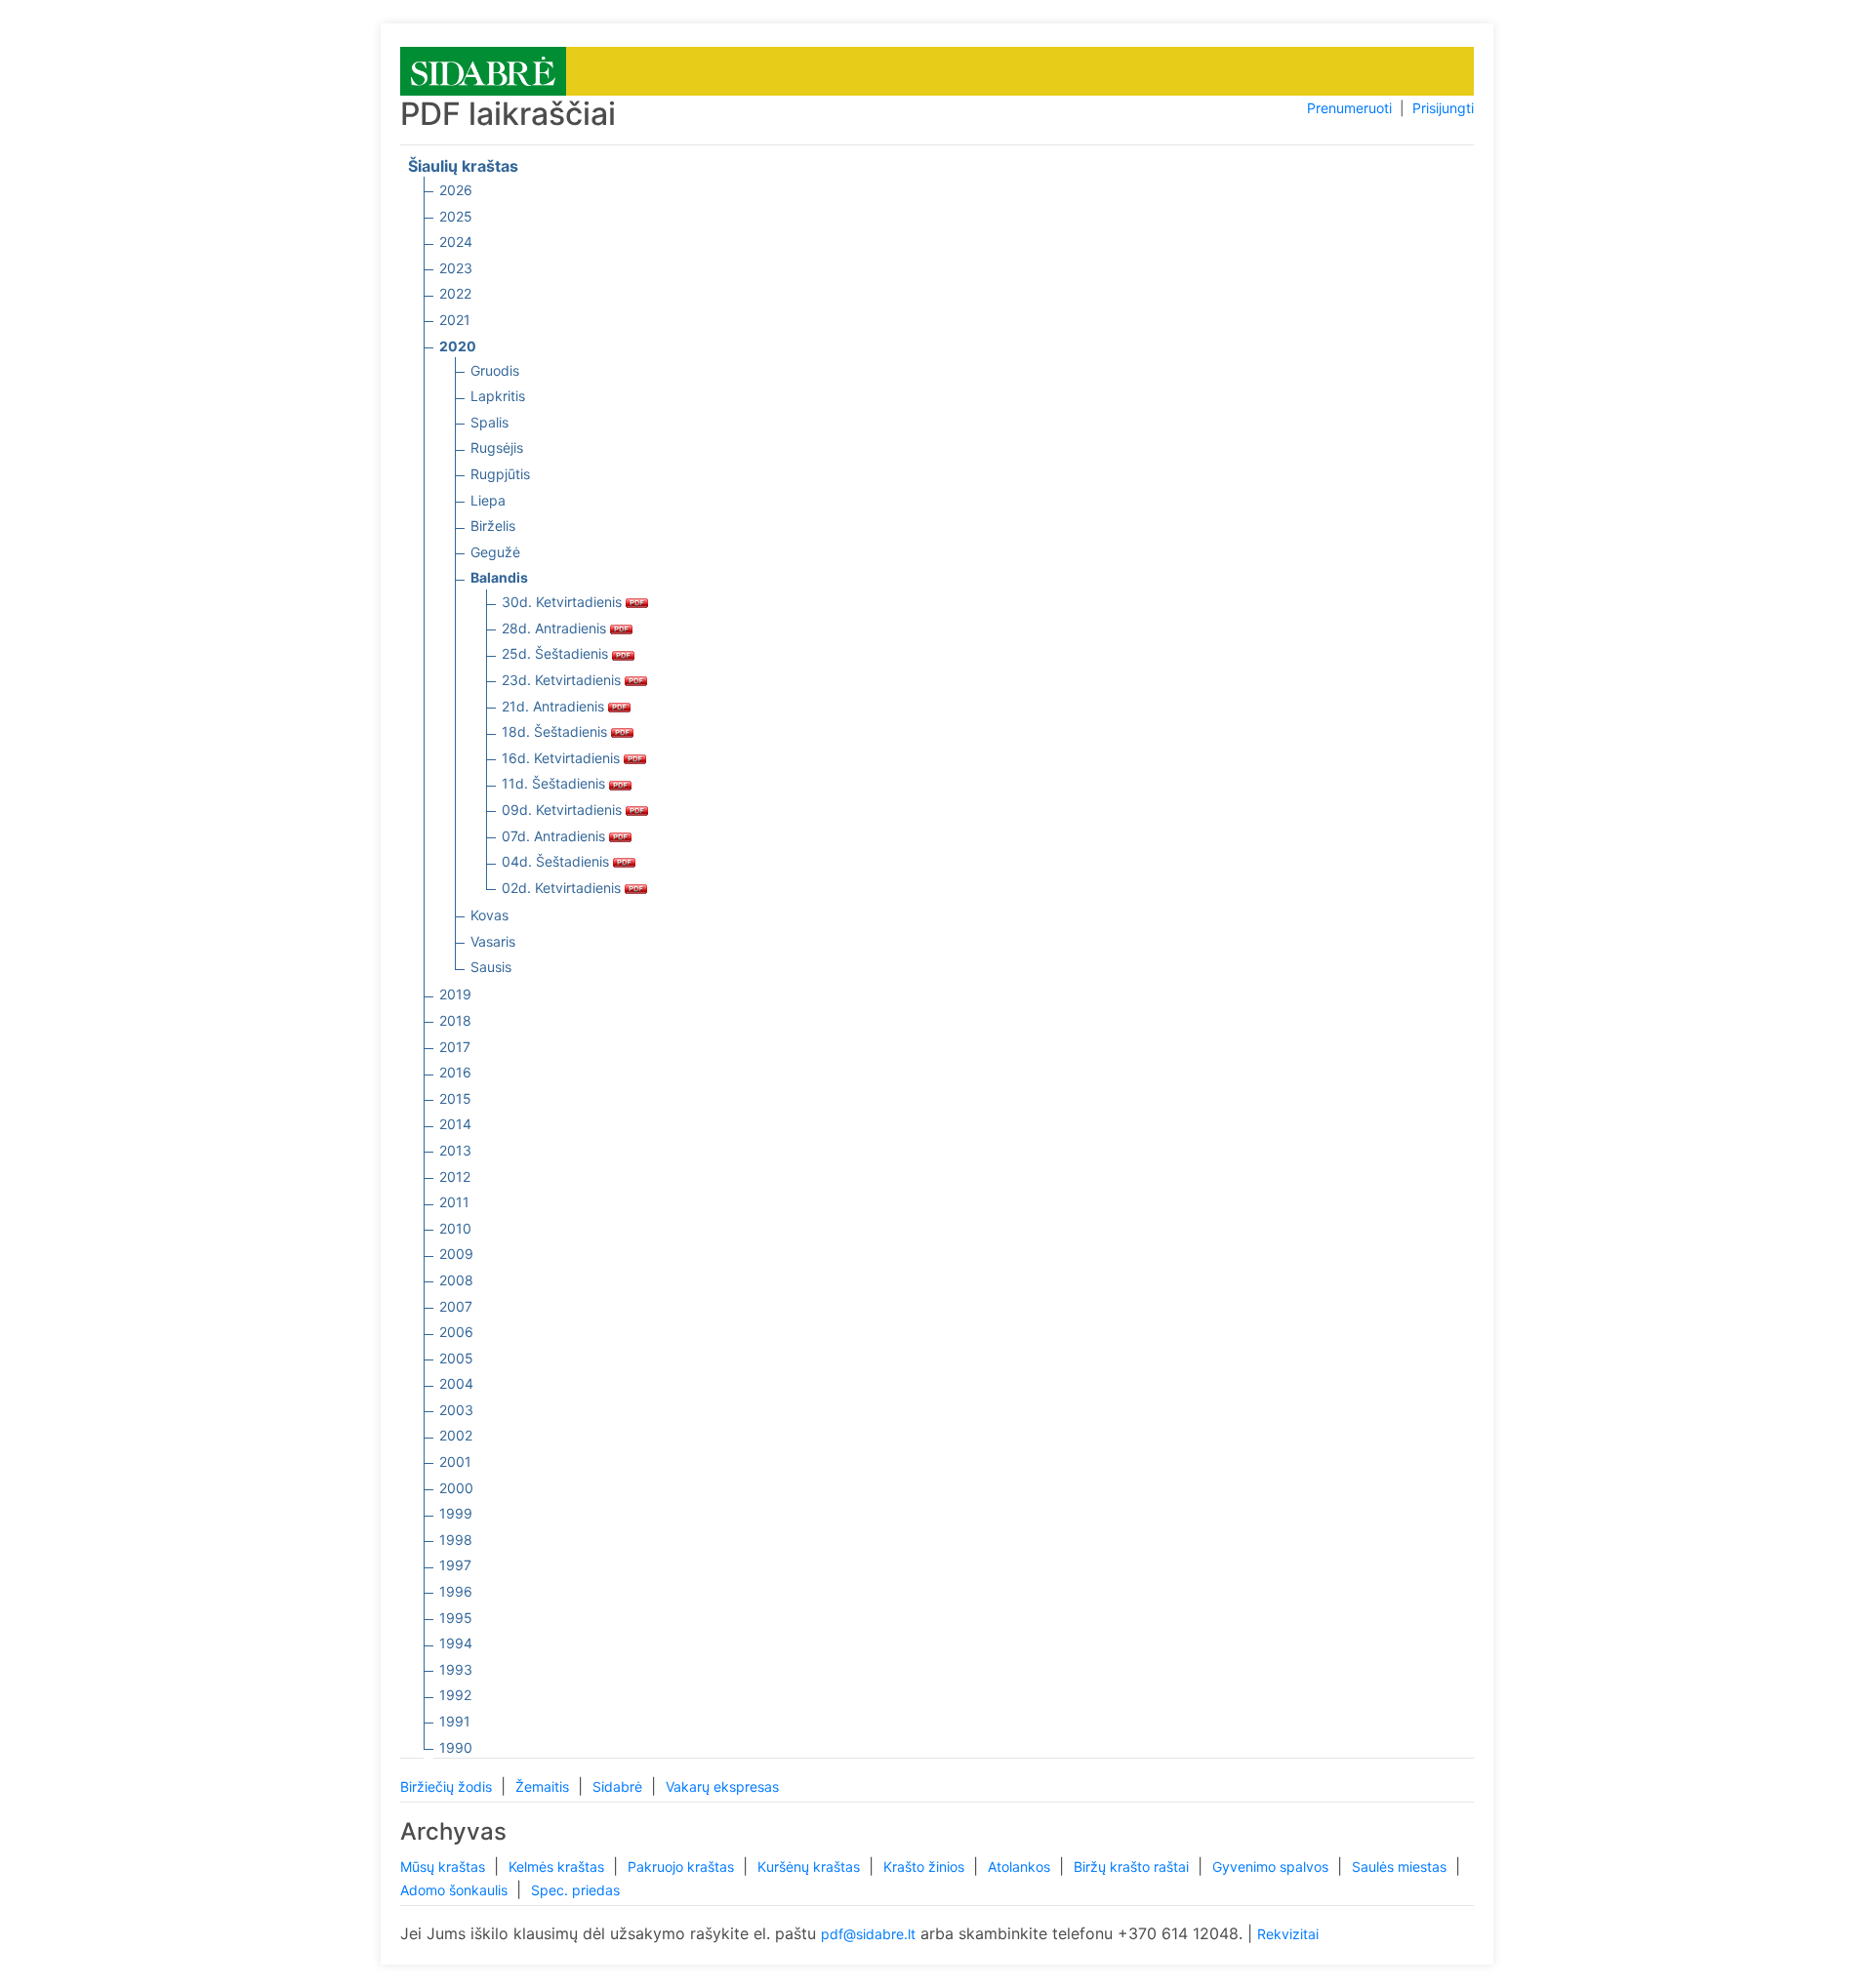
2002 (456, 1435)
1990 (456, 1747)
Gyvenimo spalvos (1272, 1866)
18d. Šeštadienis (556, 731)
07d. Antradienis (555, 836)
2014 (455, 1124)
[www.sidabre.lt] (483, 70)
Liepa (488, 500)
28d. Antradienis (556, 628)
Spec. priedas (575, 1890)
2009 (456, 1254)
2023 (456, 268)
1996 (456, 1591)
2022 (455, 293)
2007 (456, 1306)
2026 (456, 190)
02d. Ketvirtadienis (563, 888)
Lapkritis (498, 396)
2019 (455, 994)
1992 (455, 1695)
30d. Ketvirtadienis (564, 602)
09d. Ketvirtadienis (564, 810)
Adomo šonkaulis (456, 1890)
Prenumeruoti (1349, 108)
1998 (456, 1540)
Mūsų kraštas (445, 1866)
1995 (456, 1618)
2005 (456, 1358)
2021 (455, 320)
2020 (458, 346)
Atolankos (1021, 1866)
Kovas (489, 915)
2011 (454, 1202)
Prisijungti (1443, 108)
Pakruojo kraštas (683, 1866)
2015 (455, 1098)
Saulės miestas (1401, 1866)
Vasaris (493, 941)
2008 (456, 1280)
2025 (456, 216)
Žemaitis (544, 1786)
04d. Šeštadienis (557, 861)
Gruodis (495, 370)
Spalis (489, 422)
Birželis (493, 526)
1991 (455, 1721)
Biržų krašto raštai (1133, 1866)
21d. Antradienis (555, 706)
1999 (456, 1513)
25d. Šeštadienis (557, 653)
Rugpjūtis (500, 474)
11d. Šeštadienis (555, 783)
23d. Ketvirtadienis (563, 680)
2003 (456, 1410)
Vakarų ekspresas (722, 1786)
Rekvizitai (1288, 1934)
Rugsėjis (497, 447)
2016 (455, 1072)
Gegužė (495, 552)
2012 (455, 1177)
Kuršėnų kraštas (811, 1866)
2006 (456, 1332)
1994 (456, 1643)
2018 (455, 1020)
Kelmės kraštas (558, 1866)
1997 (455, 1565)
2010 (455, 1228)
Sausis (491, 967)
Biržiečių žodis (448, 1786)
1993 (456, 1669)
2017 (455, 1047)
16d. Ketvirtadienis (563, 758)
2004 (456, 1383)
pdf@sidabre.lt (868, 1934)
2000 (456, 1488)
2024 (456, 242)
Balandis (499, 577)
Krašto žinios (926, 1866)
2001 (455, 1461)
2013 (455, 1150)
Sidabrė (619, 1786)
